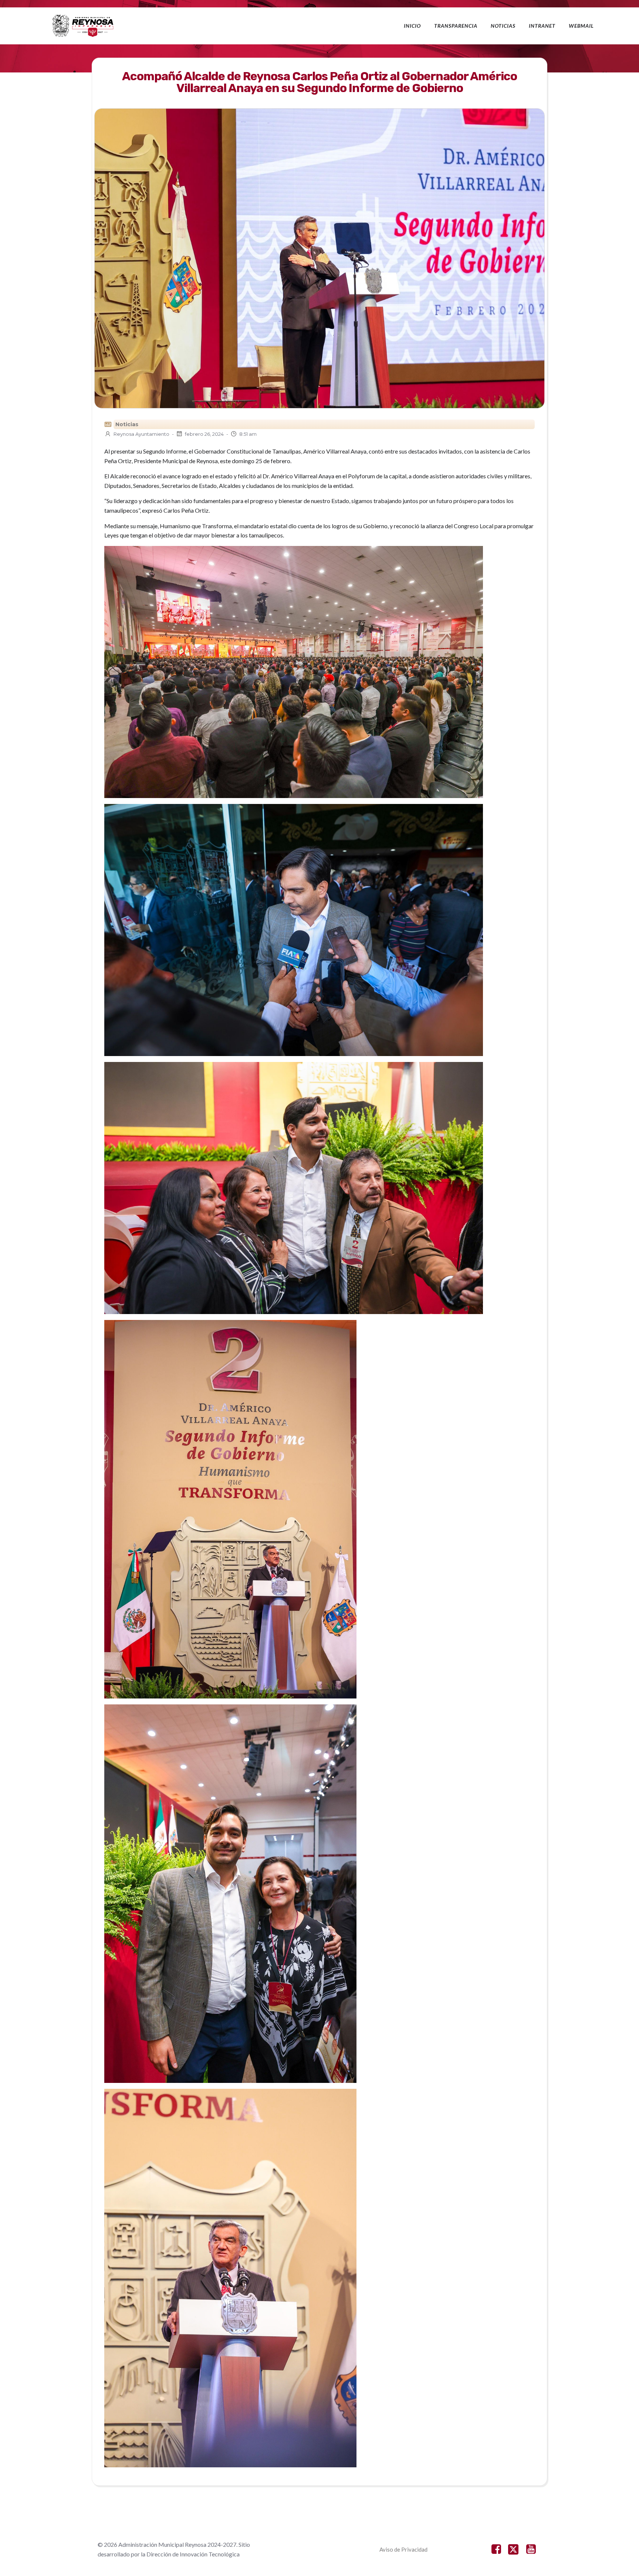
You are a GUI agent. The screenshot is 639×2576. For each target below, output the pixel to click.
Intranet (542, 26)
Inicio (412, 26)
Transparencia (456, 26)
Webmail (581, 26)
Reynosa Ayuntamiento (141, 434)
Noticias (503, 26)
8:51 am (248, 434)
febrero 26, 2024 (204, 434)
